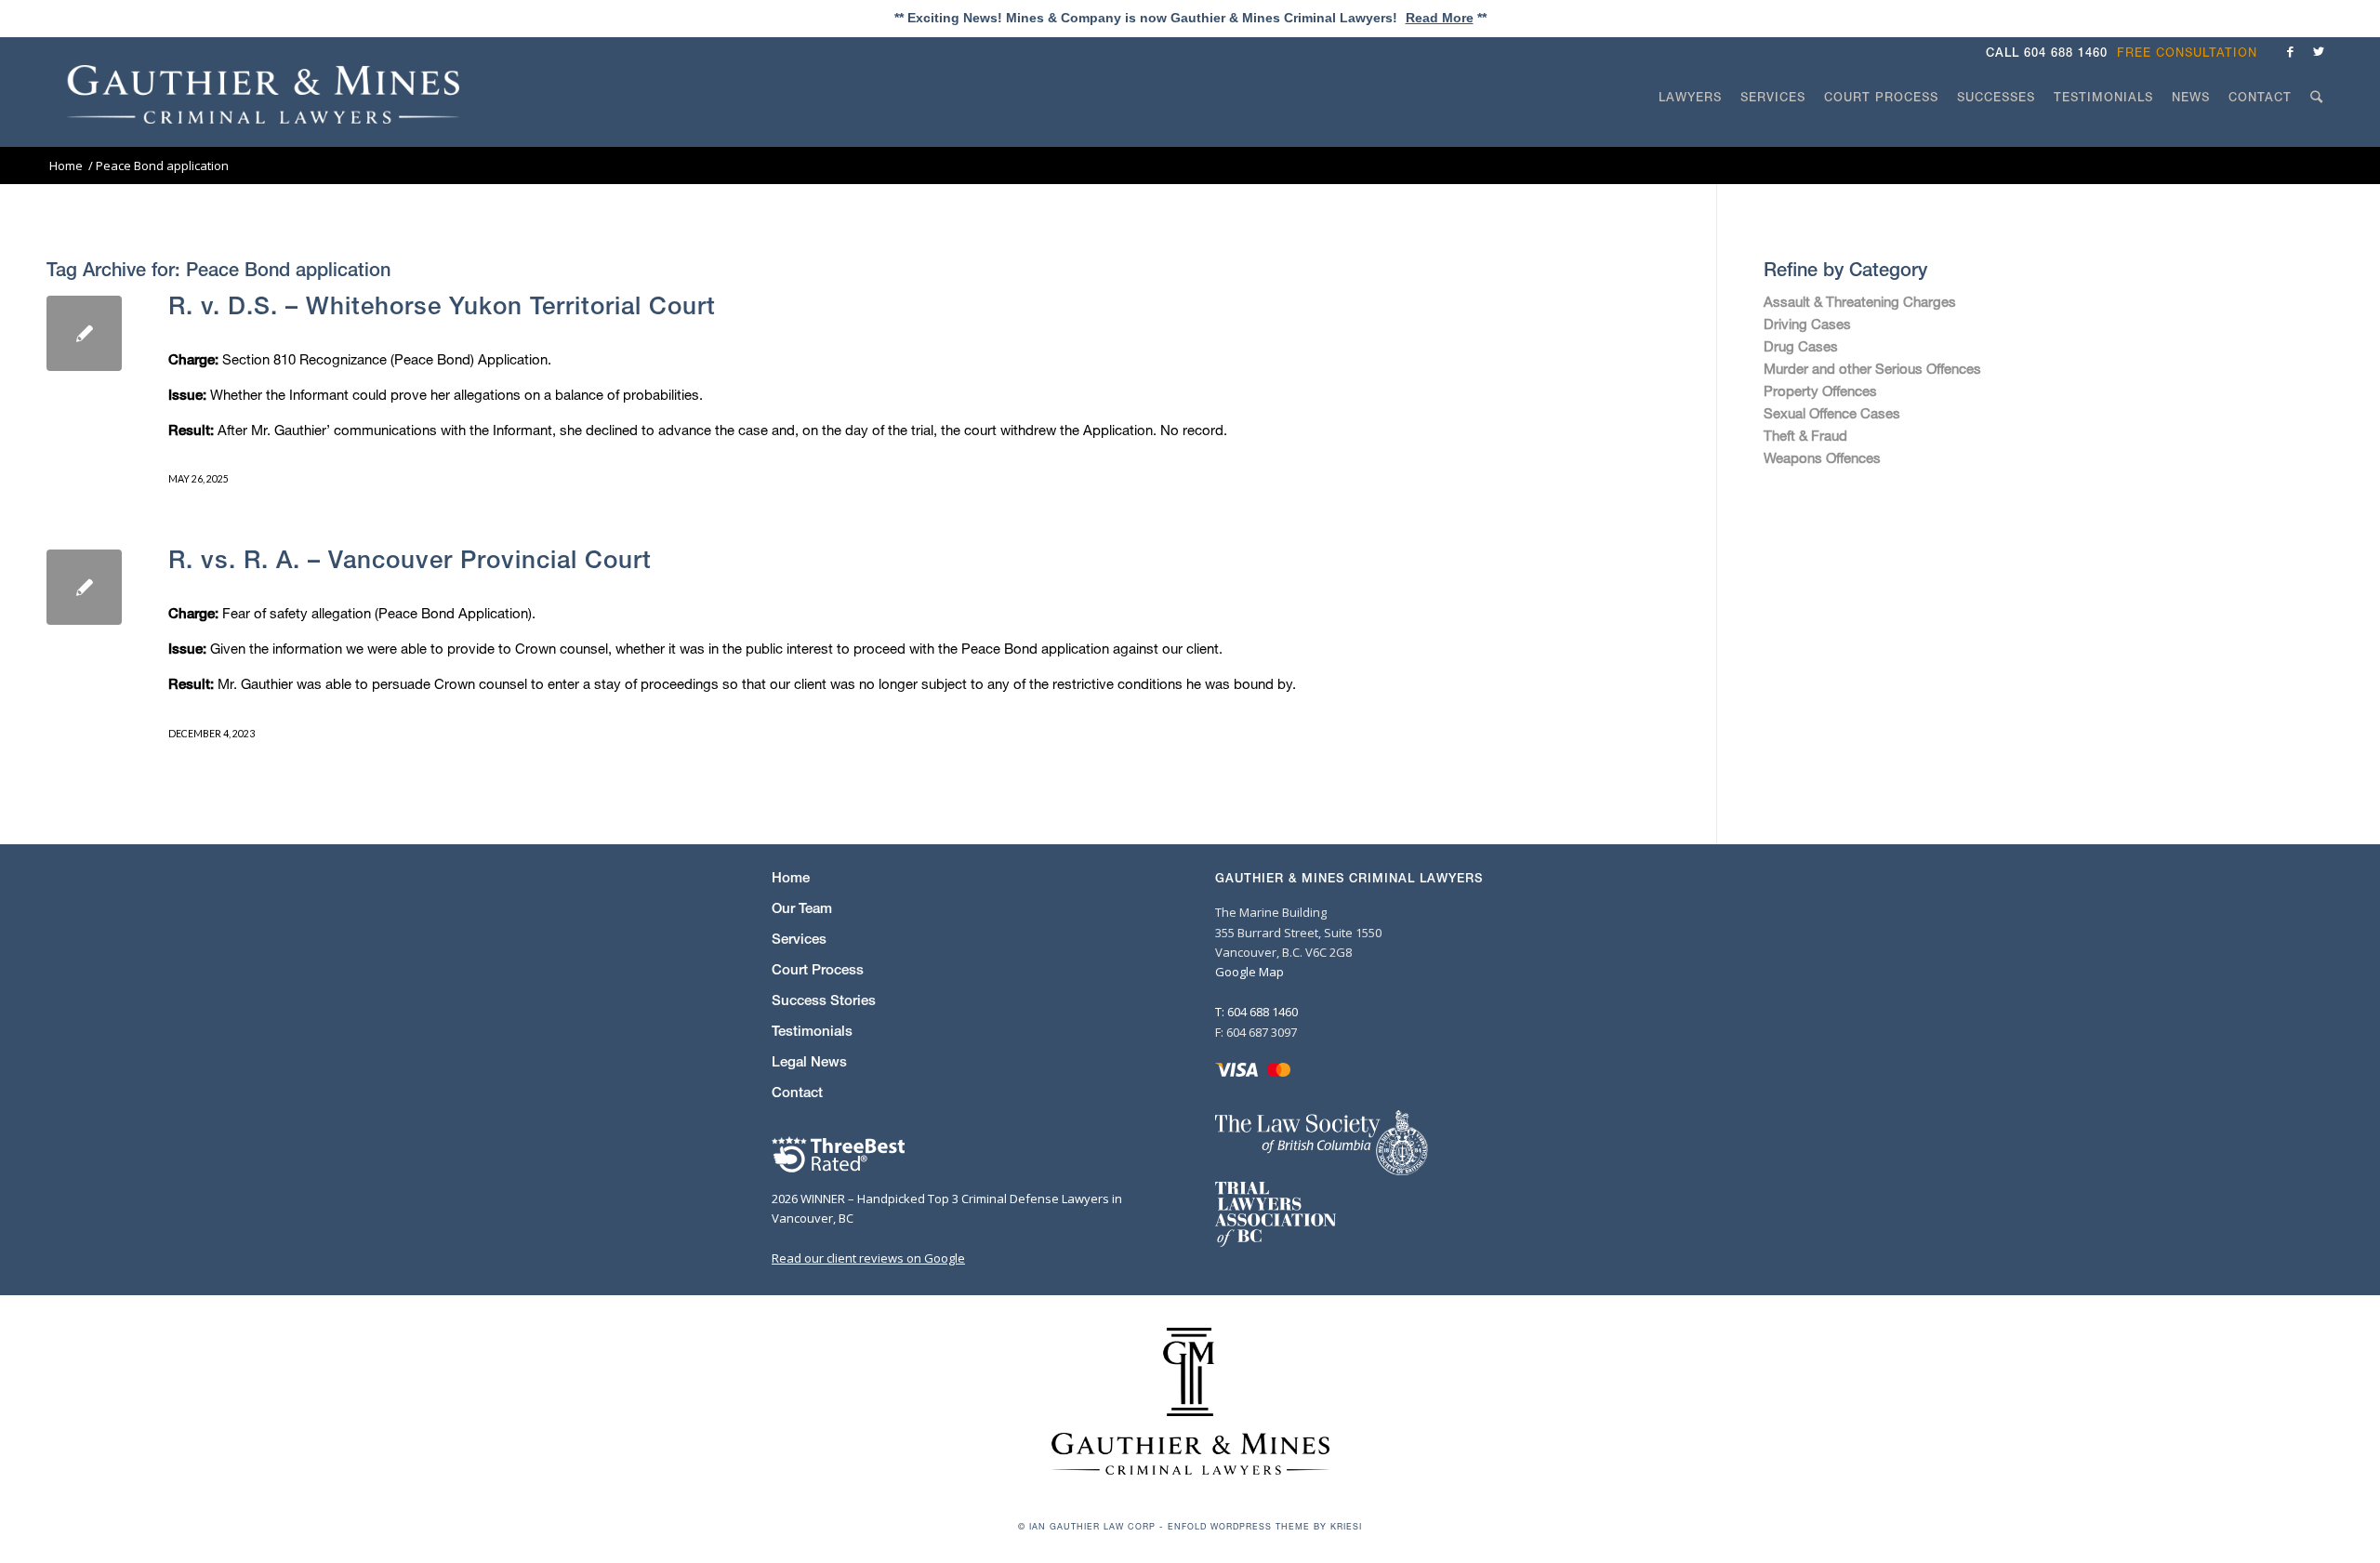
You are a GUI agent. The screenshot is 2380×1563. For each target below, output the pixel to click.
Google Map (1249, 972)
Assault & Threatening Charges (1860, 301)
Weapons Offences (1822, 457)
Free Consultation (2187, 53)
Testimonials (812, 1031)
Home (791, 877)
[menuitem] (2192, 53)
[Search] (2317, 132)
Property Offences (1820, 391)
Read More (1440, 18)
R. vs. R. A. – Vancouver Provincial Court (410, 559)
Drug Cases (1801, 346)
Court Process (818, 969)
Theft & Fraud (1805, 435)
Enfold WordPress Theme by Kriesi (1265, 1526)
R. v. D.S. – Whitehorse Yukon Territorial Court (442, 305)
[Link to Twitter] (2319, 51)
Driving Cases (1807, 324)
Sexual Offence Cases (1832, 413)
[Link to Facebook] (2291, 51)
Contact (797, 1092)
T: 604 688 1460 (1256, 1012)
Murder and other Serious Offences (1872, 368)
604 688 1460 (2066, 53)
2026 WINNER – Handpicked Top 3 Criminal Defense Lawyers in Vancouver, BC (947, 1208)
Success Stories (824, 1000)
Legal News (809, 1061)
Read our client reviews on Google (868, 1258)
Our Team (802, 908)
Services (799, 939)
